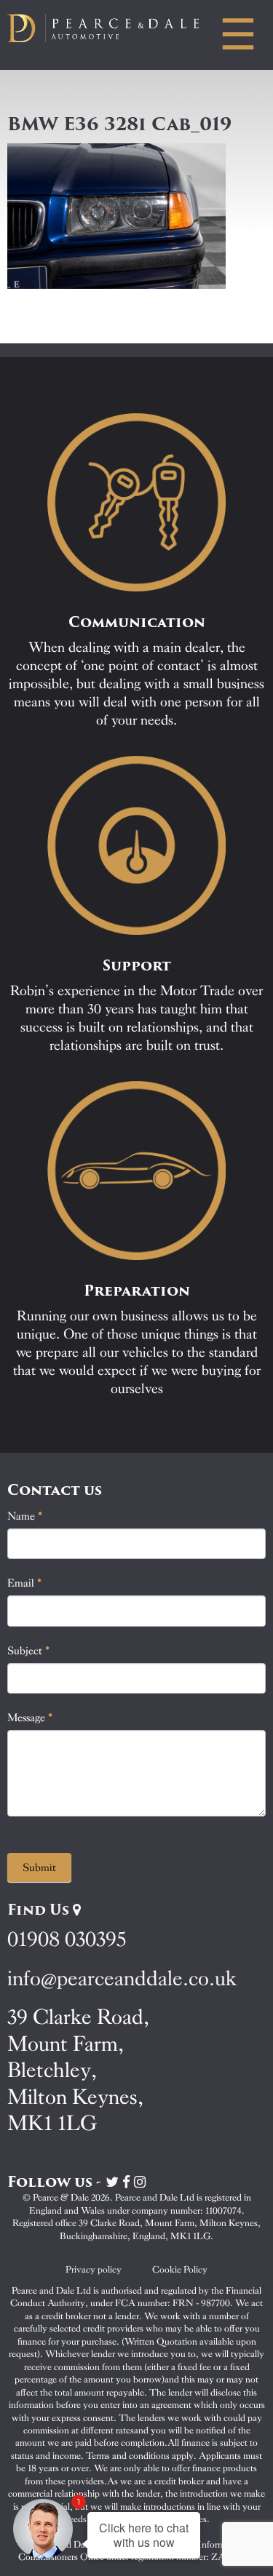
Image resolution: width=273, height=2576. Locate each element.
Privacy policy (94, 2269)
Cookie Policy (180, 2269)
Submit (39, 1867)
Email (25, 1583)
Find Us (40, 1910)
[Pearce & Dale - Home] (114, 28)
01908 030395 (67, 1939)
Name (25, 1516)
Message (30, 1718)
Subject (29, 1651)
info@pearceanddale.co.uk (122, 1978)
